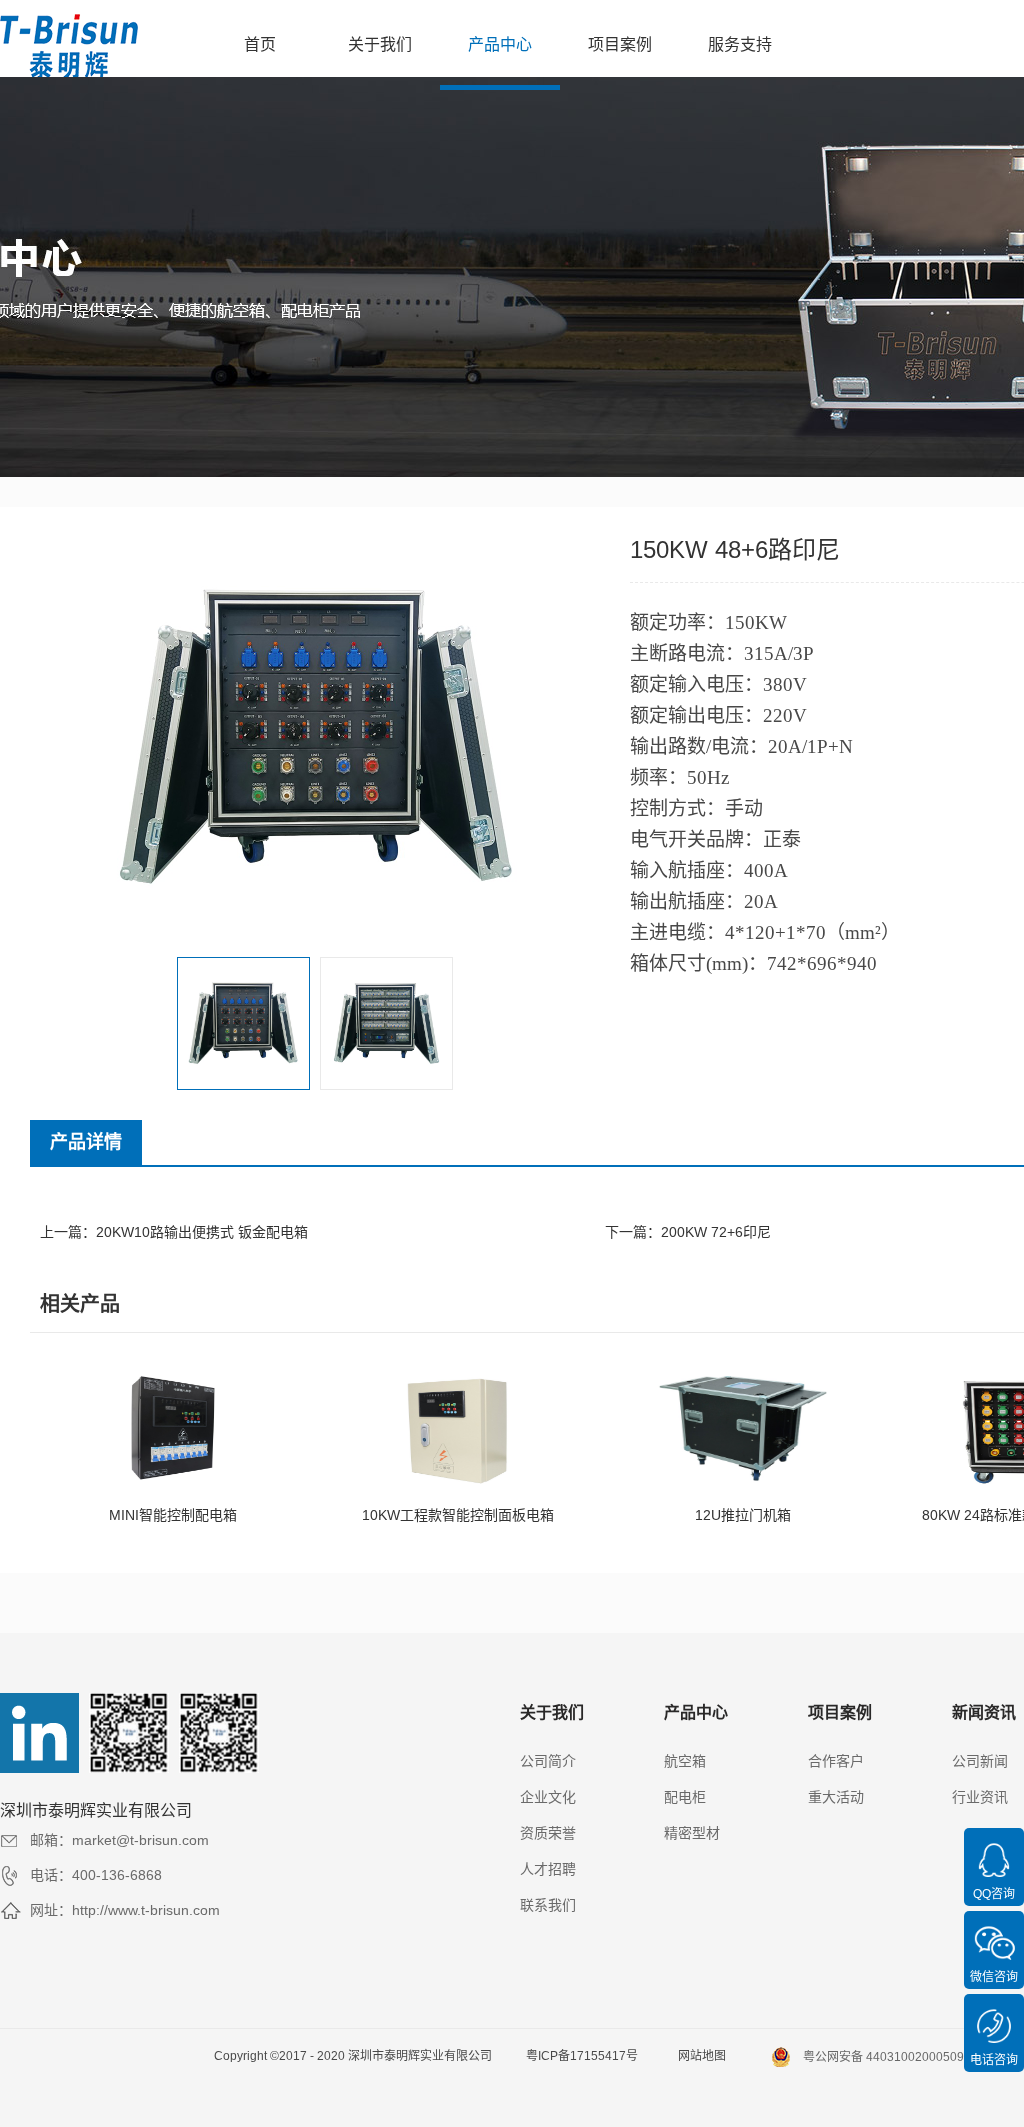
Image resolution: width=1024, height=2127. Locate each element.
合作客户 (836, 1761)
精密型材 (692, 1833)
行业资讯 (980, 1797)
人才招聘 (548, 1869)
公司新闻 (980, 1761)
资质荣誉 (548, 1833)
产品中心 (500, 44)
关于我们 (380, 44)
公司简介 (548, 1761)
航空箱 (685, 1761)
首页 (260, 44)
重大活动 (836, 1797)
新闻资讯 (984, 1712)
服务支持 (740, 44)
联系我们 (548, 1905)
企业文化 (548, 1797)
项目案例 (620, 44)
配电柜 (685, 1797)
